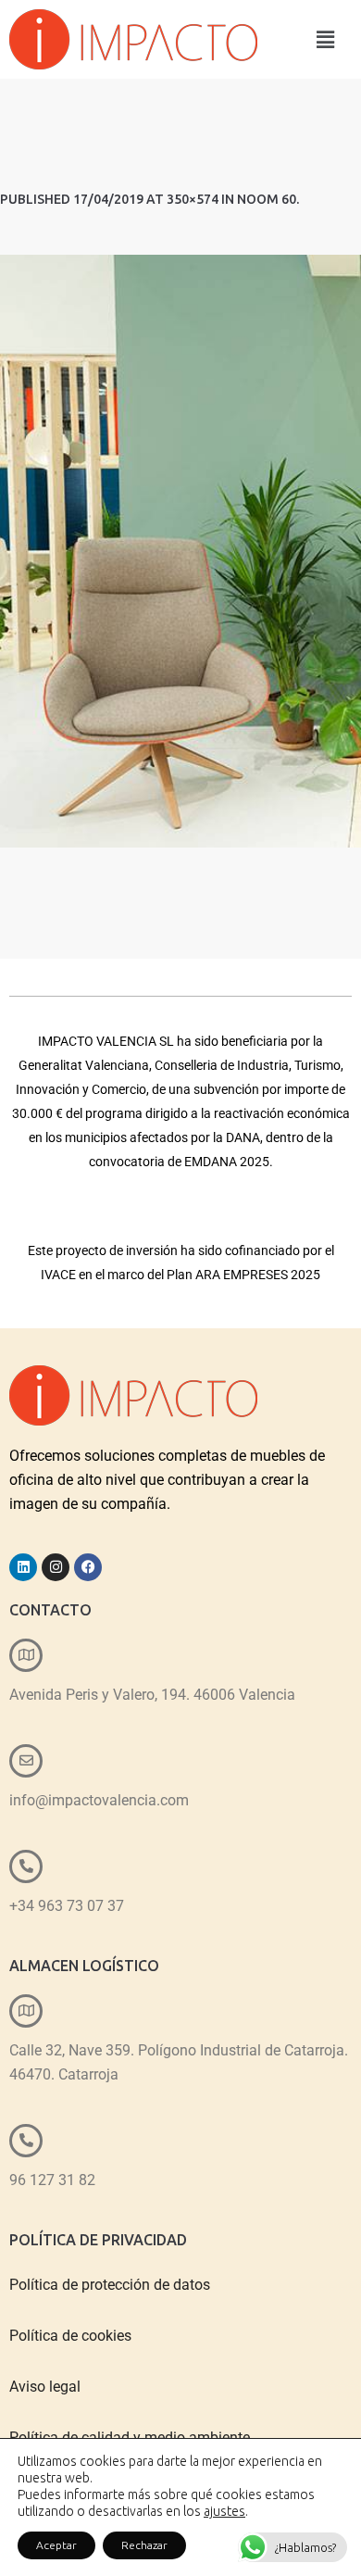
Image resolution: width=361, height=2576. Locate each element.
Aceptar (56, 2545)
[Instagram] (56, 1567)
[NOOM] (180, 551)
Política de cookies (70, 2336)
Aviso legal (45, 2387)
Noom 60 (267, 199)
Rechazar (144, 2545)
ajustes (224, 2511)
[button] (325, 39)
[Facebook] (88, 1567)
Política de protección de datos (110, 2285)
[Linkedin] (23, 1567)
